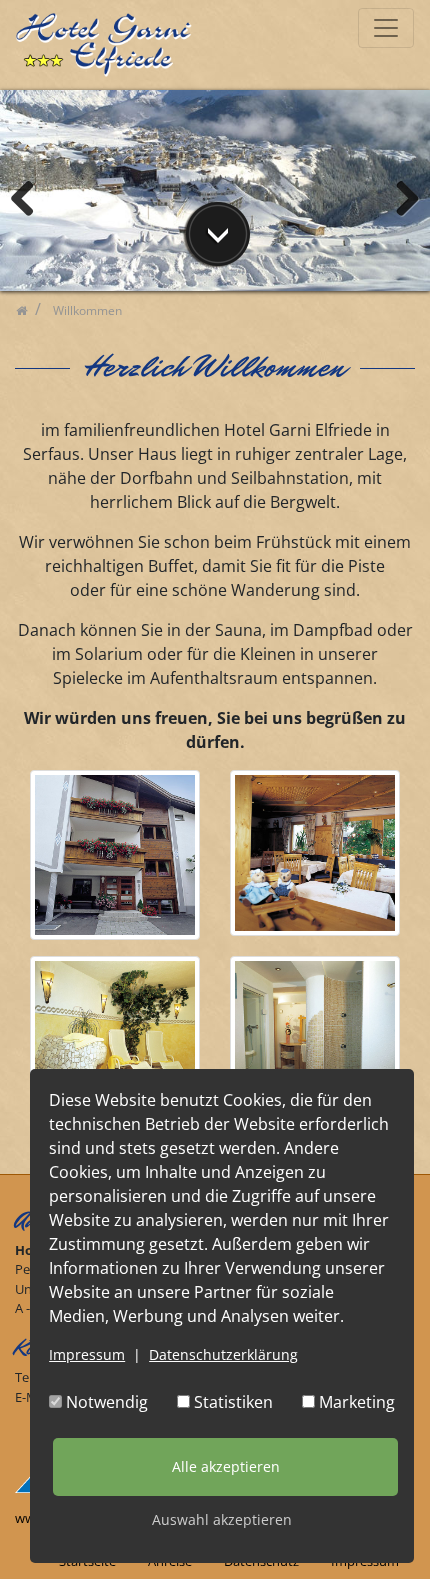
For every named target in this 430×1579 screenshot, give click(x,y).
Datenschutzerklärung (223, 1354)
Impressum (87, 1354)
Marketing (355, 1402)
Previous (30, 196)
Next (400, 196)
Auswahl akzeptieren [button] (222, 1519)
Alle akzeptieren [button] (226, 1466)
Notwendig (105, 1402)
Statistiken (231, 1402)
